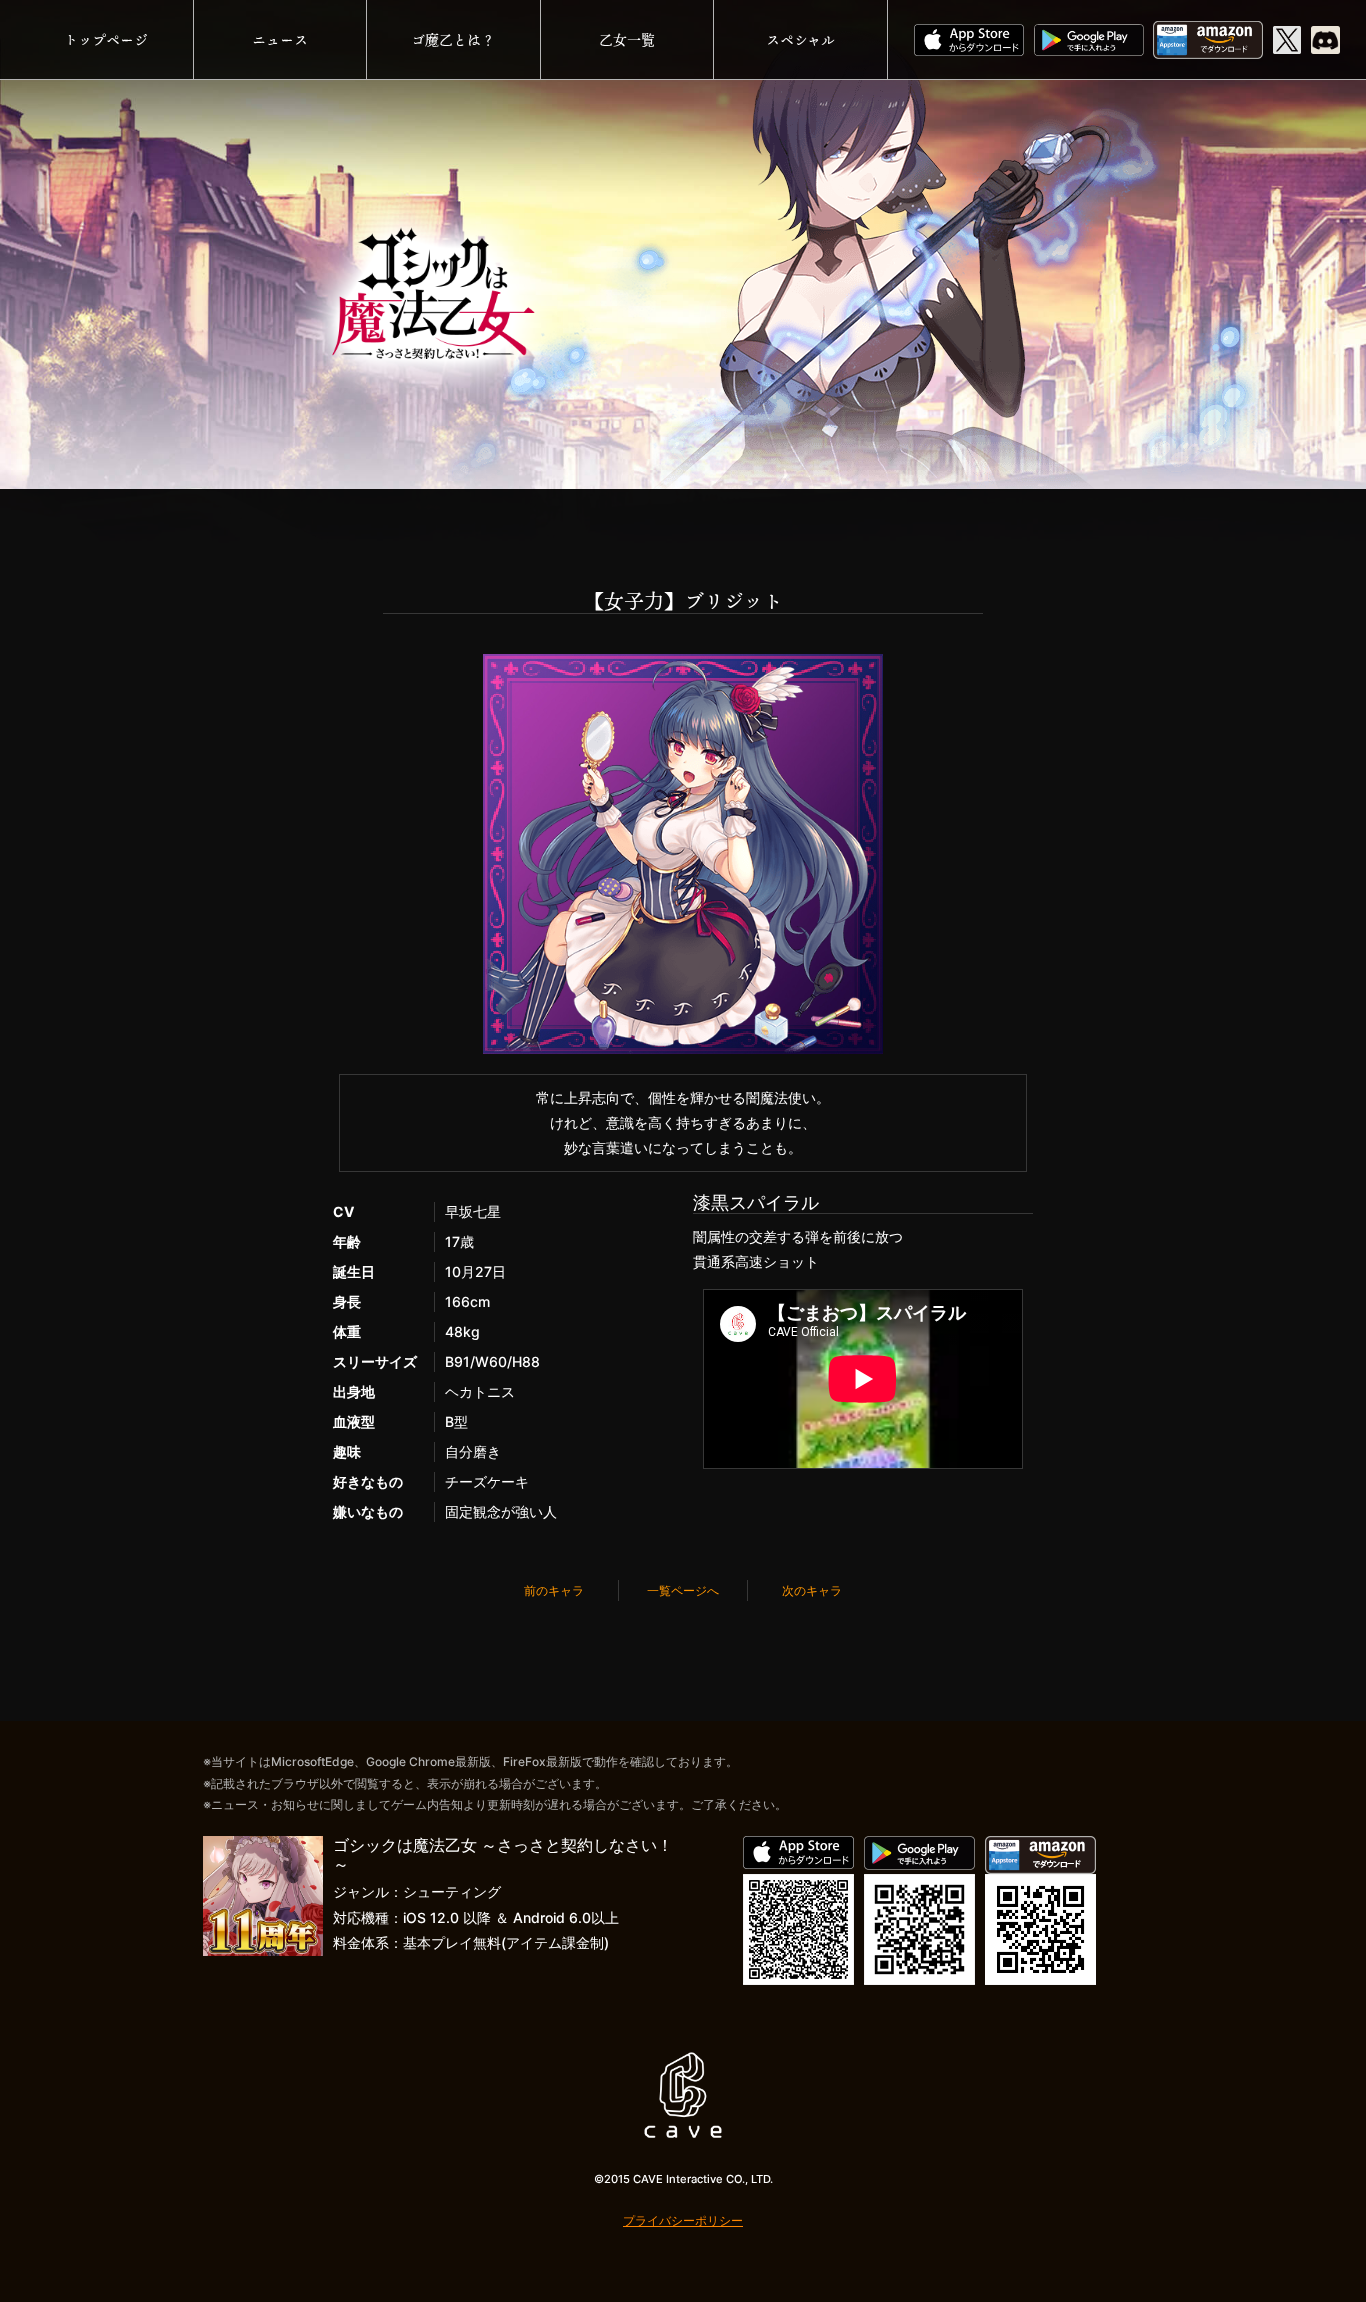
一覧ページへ (683, 1590)
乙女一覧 (627, 39)
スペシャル (800, 39)
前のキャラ (554, 1590)
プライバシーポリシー (683, 2220)
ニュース (280, 39)
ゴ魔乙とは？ (453, 39)
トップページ (106, 39)
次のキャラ (812, 1590)
